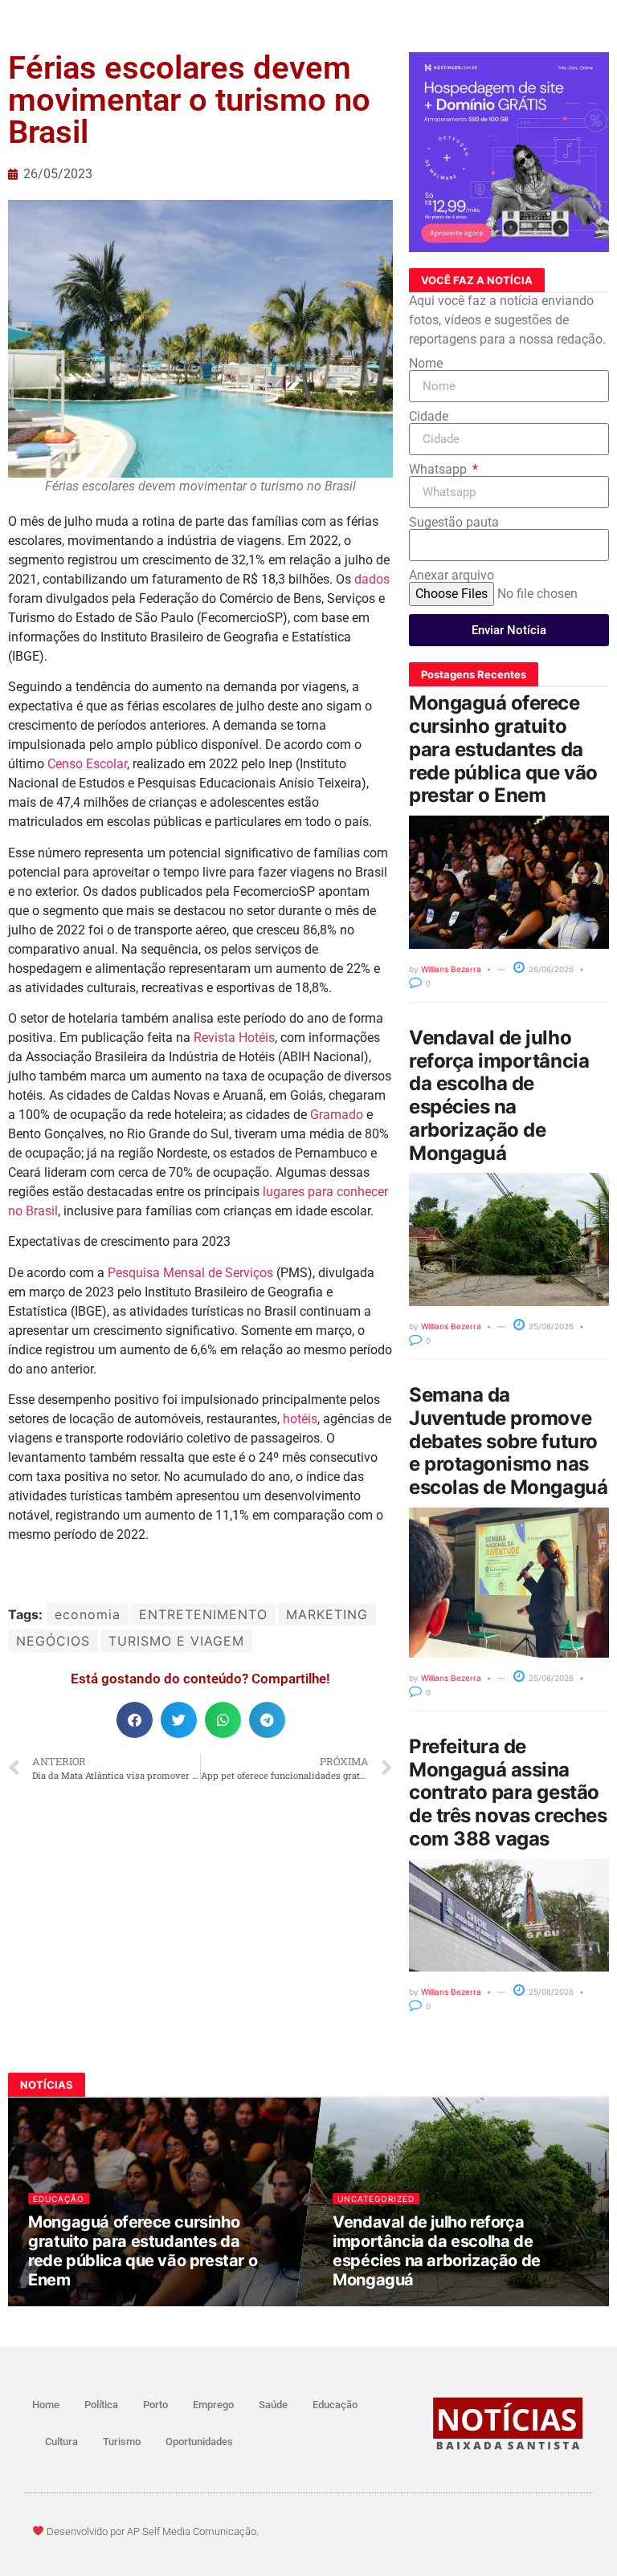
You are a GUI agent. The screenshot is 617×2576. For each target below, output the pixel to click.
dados (372, 579)
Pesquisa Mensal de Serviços (190, 1273)
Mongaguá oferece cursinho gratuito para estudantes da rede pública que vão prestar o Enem (503, 749)
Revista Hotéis (234, 1038)
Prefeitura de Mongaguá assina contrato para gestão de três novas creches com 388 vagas (508, 1793)
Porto (155, 2405)
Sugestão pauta (454, 523)
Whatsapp (439, 470)
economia (88, 1614)
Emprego (213, 2405)
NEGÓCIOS (53, 1641)
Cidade (429, 417)
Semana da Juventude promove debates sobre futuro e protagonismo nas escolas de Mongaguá (508, 1441)
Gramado (337, 1115)
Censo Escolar (87, 764)
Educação (58, 2199)
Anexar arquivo (452, 576)
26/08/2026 (550, 969)
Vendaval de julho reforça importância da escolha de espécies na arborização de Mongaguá (499, 1095)
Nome (426, 364)
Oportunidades (199, 2442)
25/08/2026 (550, 1326)
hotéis (300, 1419)
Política (101, 2405)
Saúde (273, 2405)
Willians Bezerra (451, 969)
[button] (135, 1720)
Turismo (122, 2442)
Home (46, 2405)
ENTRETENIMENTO (203, 1614)
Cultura (61, 2442)
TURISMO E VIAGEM (176, 1641)
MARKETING (327, 1614)
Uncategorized (376, 2199)
